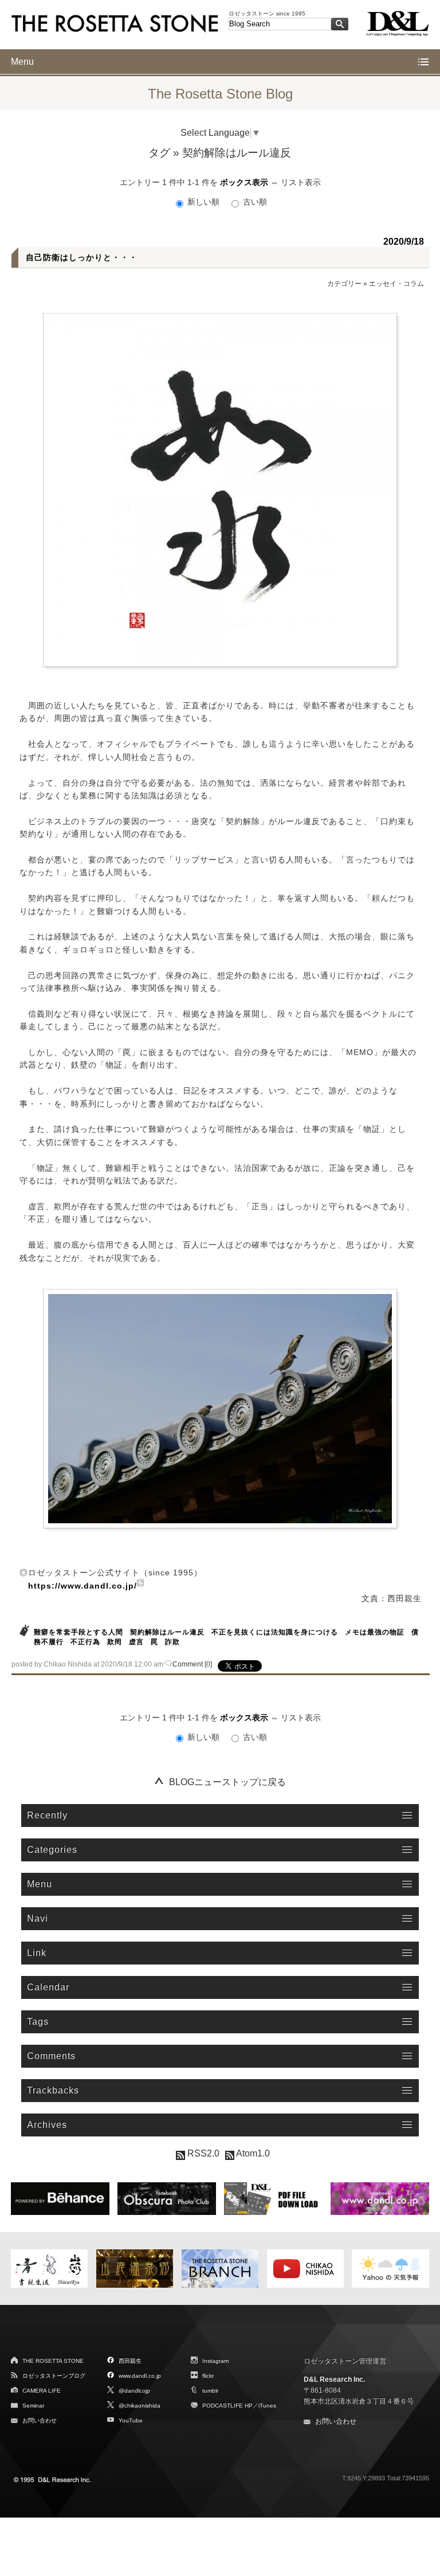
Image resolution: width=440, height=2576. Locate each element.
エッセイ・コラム (396, 284)
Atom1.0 (252, 2153)
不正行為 (85, 1642)
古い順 (254, 202)
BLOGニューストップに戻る (227, 1782)
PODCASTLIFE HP (227, 2406)
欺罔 (115, 1642)
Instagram (215, 2361)
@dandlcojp (134, 2391)
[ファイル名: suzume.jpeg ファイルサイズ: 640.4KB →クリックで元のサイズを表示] (220, 1409)
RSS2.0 (202, 2153)
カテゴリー (344, 284)
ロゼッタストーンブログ (54, 2376)
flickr (208, 2376)
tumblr (210, 2391)
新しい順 (203, 202)
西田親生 (130, 2361)
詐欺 (172, 1642)
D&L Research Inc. (334, 2379)
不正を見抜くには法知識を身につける (275, 1632)
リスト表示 (301, 182)
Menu (22, 62)
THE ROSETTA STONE (53, 2361)
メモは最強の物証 (375, 1632)
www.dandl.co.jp (140, 2376)
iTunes (267, 2406)
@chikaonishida (140, 2406)
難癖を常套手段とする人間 (78, 1632)
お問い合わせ (40, 2420)
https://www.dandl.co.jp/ (82, 1586)
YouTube (131, 2420)
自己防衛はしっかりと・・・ (82, 257)
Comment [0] (192, 1664)
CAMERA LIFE (42, 2391)
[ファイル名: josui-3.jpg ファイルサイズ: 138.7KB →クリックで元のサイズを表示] (220, 490)
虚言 (136, 1642)
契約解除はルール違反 (167, 1632)
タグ (159, 153)
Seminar (33, 2406)
